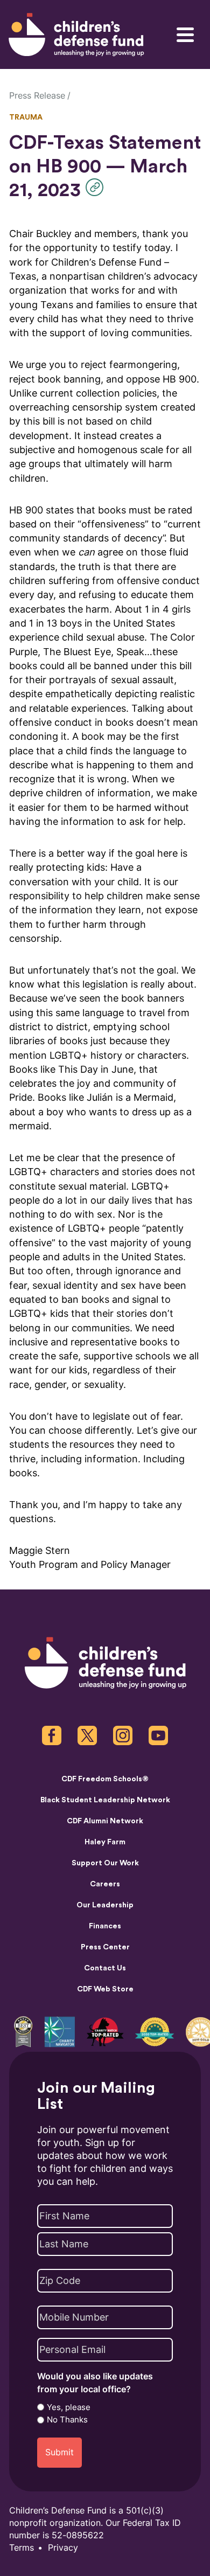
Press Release (37, 96)
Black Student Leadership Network (105, 1800)
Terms (22, 2548)
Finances (105, 1926)
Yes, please (69, 2407)
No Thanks (67, 2420)
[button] (97, 187)
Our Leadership (105, 1905)
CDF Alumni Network (105, 1821)
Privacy (63, 2548)
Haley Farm (105, 1842)
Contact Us (105, 1968)
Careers (105, 1884)
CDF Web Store (105, 1989)
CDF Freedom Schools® (105, 1779)
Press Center (105, 1947)
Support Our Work (105, 1863)
